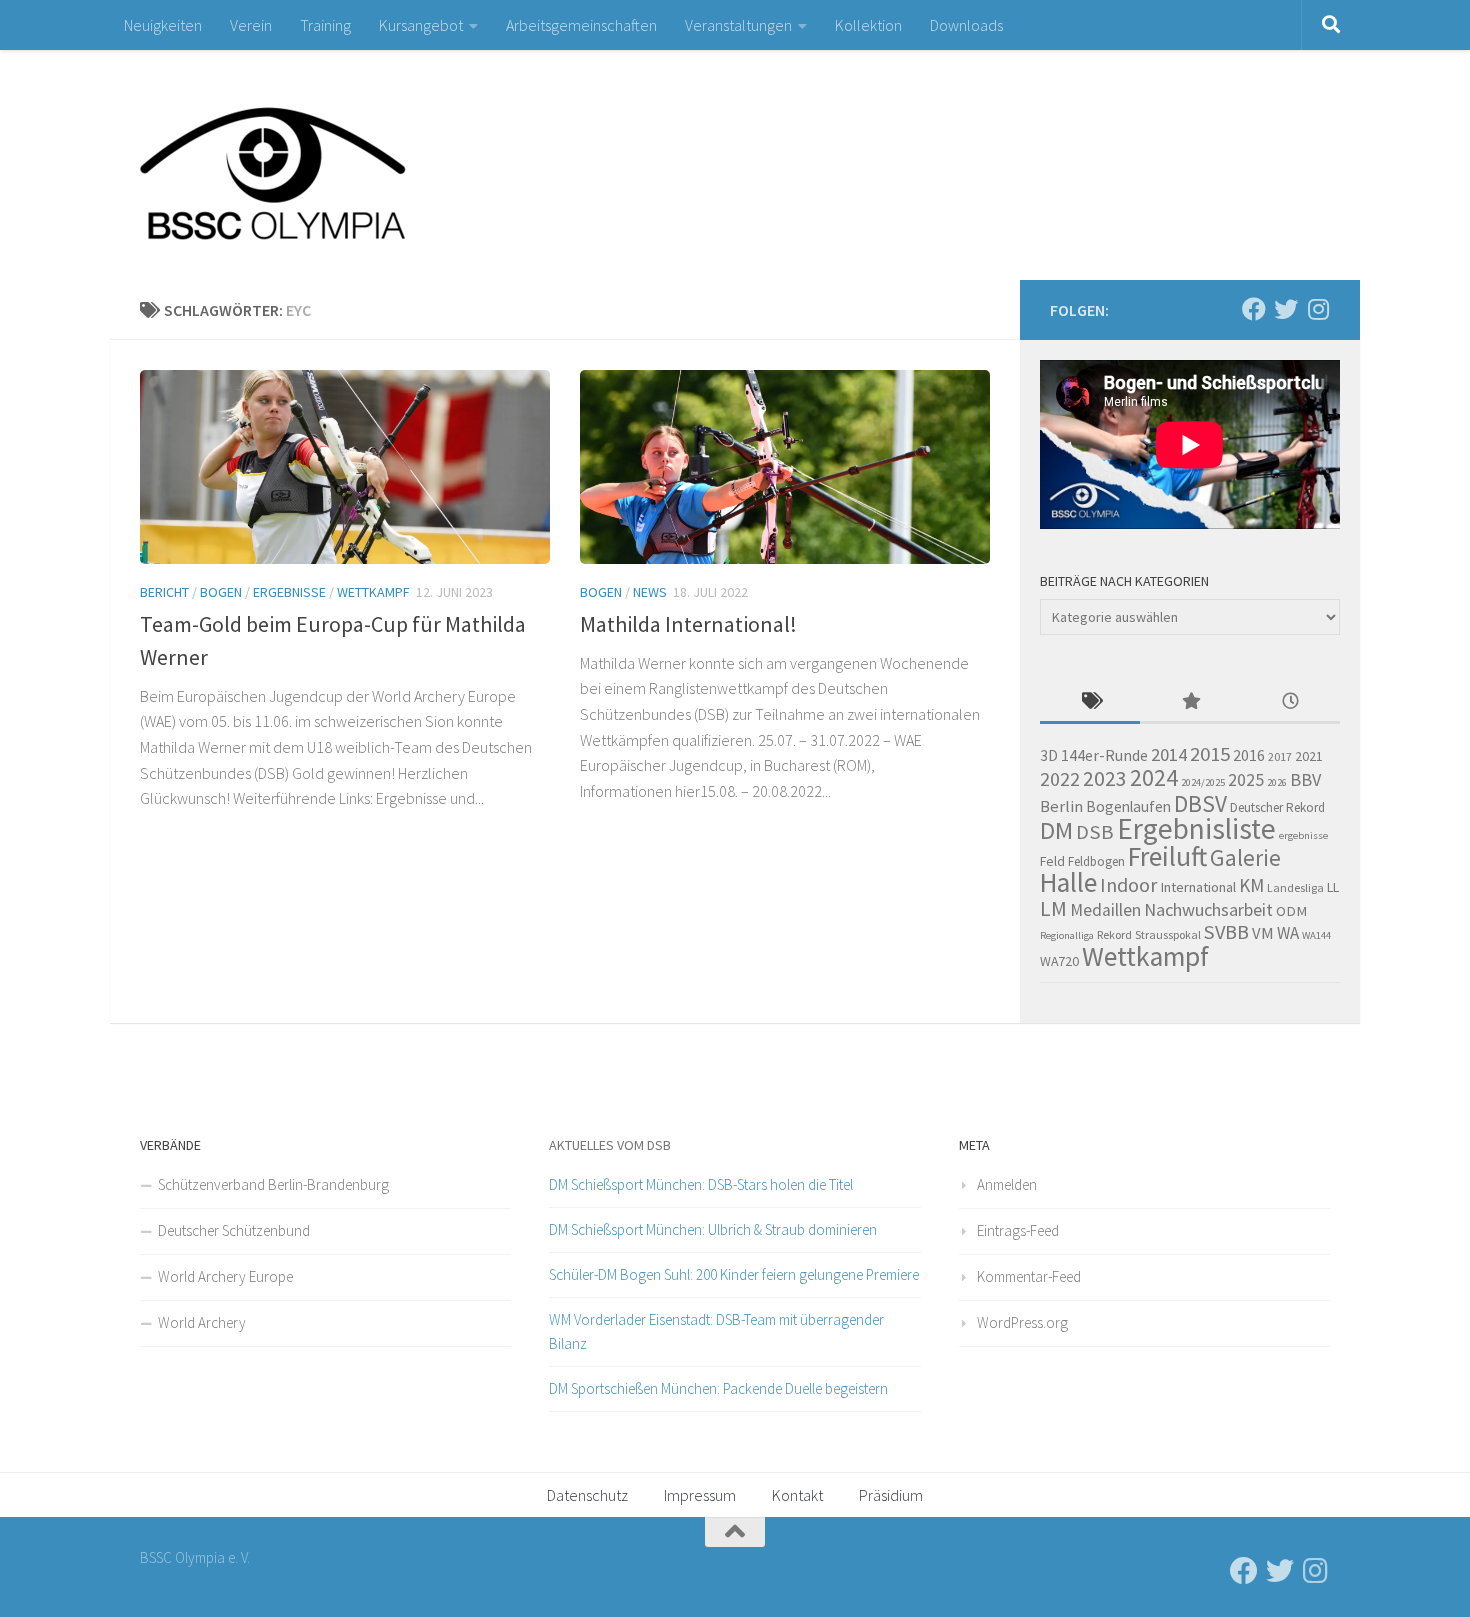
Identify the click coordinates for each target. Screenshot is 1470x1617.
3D (1049, 755)
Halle (1068, 882)
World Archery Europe (225, 1276)
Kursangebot (421, 25)
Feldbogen (1096, 861)
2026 (1277, 782)
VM (1263, 933)
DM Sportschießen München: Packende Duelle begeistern (718, 1388)
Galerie (1245, 857)
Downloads (966, 25)
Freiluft (1167, 856)
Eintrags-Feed (1018, 1230)
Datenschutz (587, 1495)
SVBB (1226, 932)
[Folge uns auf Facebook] (1254, 309)
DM (1056, 830)
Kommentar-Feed (1029, 1276)
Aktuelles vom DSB (610, 1145)
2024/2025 (1203, 782)
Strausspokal (1168, 934)
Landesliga (1295, 887)
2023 (1105, 778)
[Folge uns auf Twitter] (1286, 309)
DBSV (1200, 803)
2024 (1154, 777)
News (650, 592)
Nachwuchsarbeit (1208, 909)
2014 (1169, 754)
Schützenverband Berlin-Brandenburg (273, 1184)
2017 (1280, 756)
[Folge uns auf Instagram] (1318, 309)
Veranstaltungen (738, 25)
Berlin (1061, 806)
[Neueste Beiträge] (1290, 702)
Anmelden (1007, 1184)
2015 (1210, 754)
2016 (1249, 755)
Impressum (700, 1495)
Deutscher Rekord (1277, 807)
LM (1053, 908)
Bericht (164, 592)
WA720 (1059, 961)
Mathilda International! (688, 624)
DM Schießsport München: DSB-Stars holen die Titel (701, 1184)
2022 (1060, 779)
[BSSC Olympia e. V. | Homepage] (320, 165)
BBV (1305, 779)
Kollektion (868, 25)
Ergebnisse (289, 592)
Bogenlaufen (1128, 806)
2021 (1309, 756)
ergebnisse (1303, 835)
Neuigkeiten (163, 25)
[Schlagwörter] (1090, 702)
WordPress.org (1022, 1322)
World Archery (202, 1322)
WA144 (1316, 935)
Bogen (221, 592)
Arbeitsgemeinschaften (581, 25)
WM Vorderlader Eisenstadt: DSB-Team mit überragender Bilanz (716, 1331)
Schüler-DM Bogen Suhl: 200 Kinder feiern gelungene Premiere (734, 1274)
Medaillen (1105, 910)
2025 (1246, 780)
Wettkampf (373, 592)
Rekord (1114, 934)
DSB (1095, 832)
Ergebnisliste (1196, 828)
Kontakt (797, 1495)
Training (325, 25)
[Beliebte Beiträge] (1190, 702)
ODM (1291, 911)
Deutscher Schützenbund (234, 1230)
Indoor (1128, 884)
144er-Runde (1104, 755)
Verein (251, 25)
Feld (1052, 861)
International (1198, 887)
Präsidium (891, 1495)
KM (1251, 885)
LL (1333, 887)
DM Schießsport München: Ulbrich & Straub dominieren (713, 1229)
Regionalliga (1067, 935)
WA (1288, 933)
